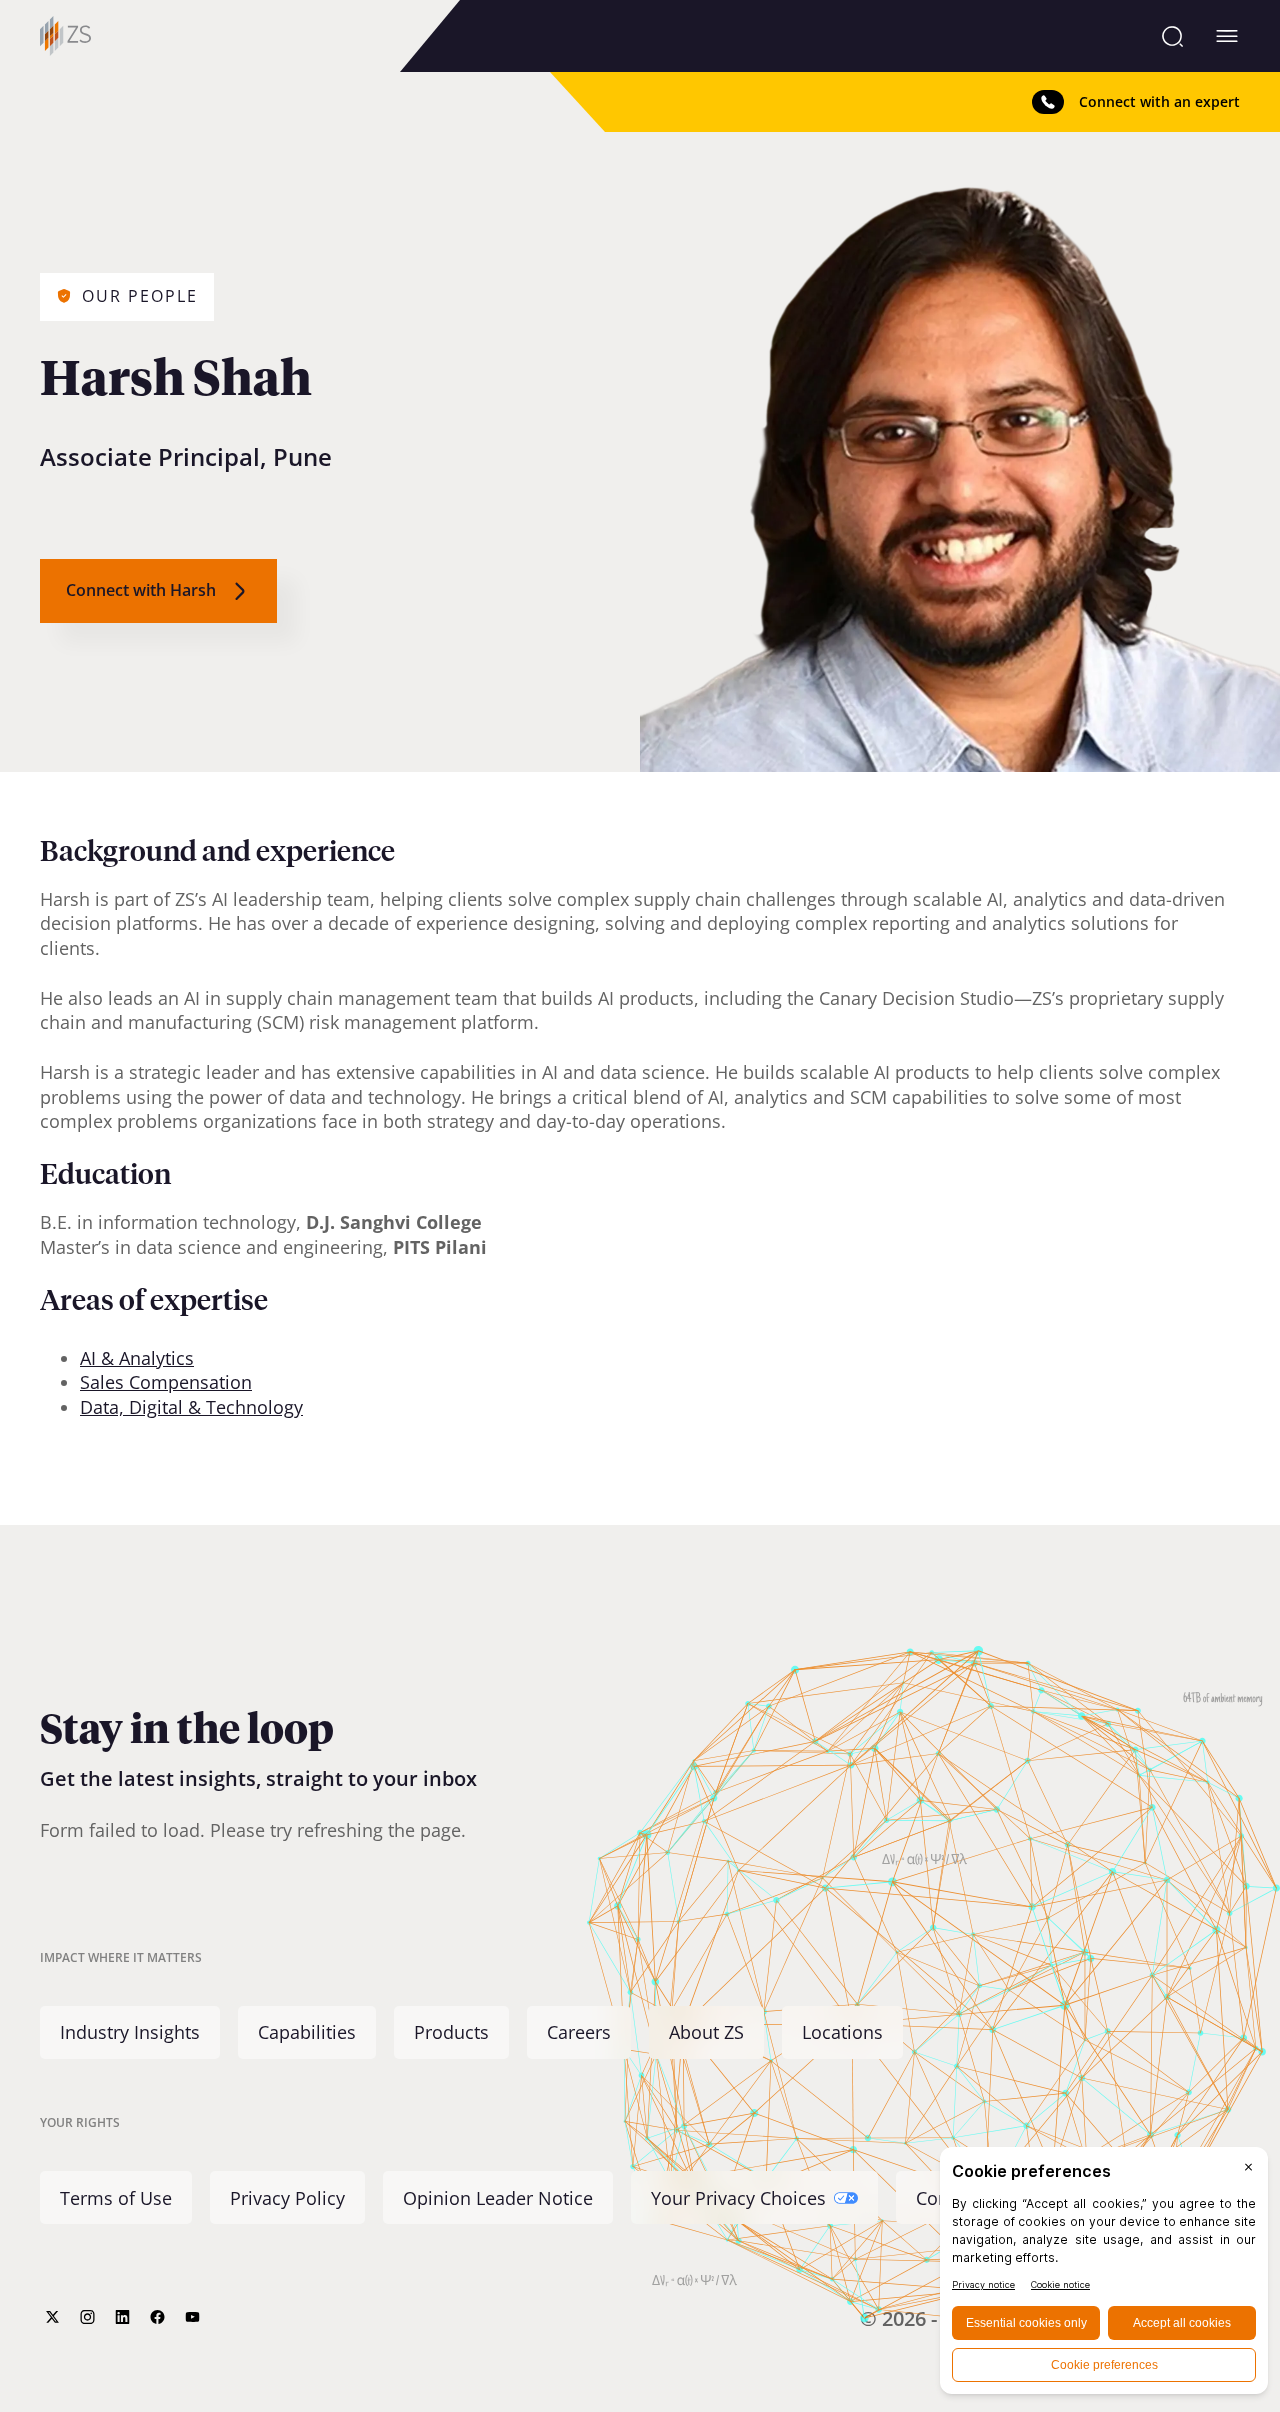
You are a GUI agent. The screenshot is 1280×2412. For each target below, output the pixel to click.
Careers (579, 2033)
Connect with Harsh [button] (141, 590)
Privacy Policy (287, 2198)
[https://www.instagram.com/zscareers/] (87, 2317)
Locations (842, 2033)
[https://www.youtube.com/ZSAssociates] (192, 2317)
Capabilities (307, 2033)
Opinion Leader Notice (498, 2198)
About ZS (706, 2033)
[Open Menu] (1227, 36)
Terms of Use (116, 2198)
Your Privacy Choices (738, 2198)
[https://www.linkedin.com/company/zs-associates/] (122, 2317)
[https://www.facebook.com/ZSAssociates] (157, 2317)
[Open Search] (1172, 36)
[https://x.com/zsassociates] (52, 2317)
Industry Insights (130, 2033)
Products (451, 2033)
